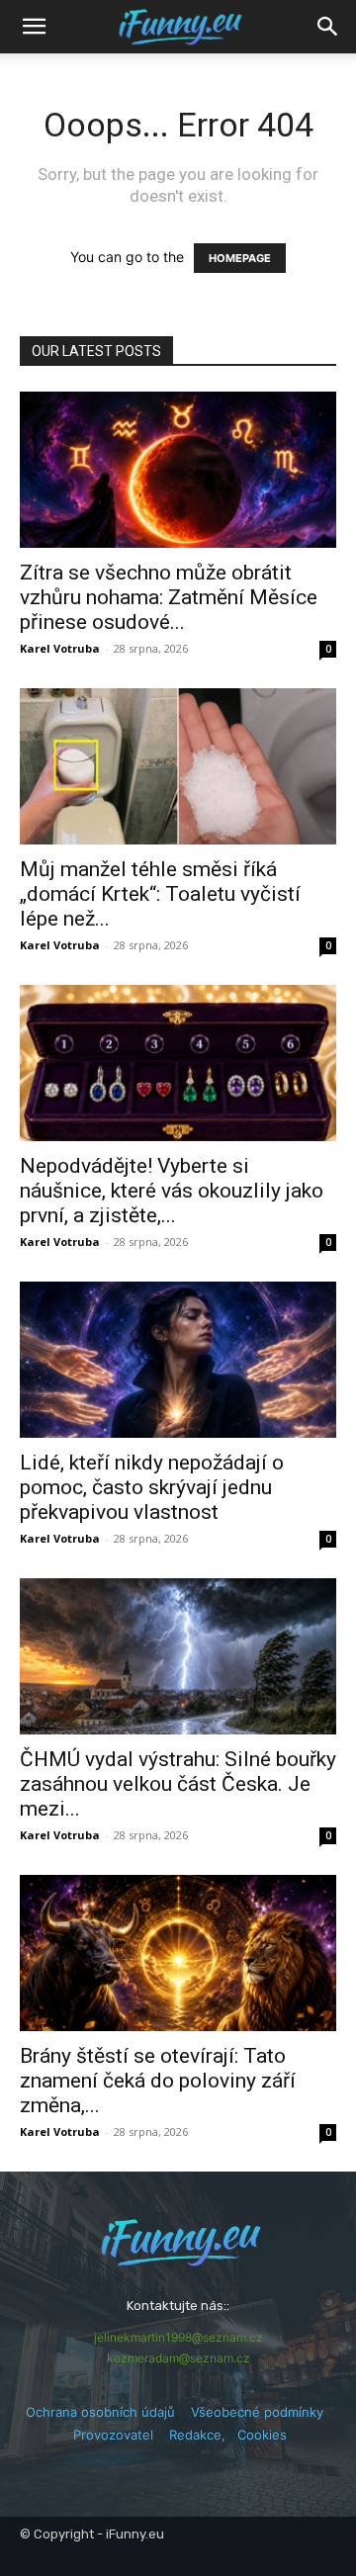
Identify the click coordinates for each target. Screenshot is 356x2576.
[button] (328, 27)
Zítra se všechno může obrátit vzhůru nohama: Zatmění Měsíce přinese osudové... (169, 597)
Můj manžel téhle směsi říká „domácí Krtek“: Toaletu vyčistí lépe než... (160, 894)
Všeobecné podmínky (257, 2412)
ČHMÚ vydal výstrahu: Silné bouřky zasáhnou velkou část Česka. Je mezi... (178, 1784)
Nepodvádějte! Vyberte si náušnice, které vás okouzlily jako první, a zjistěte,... (172, 1191)
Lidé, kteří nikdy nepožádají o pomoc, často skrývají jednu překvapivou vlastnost (152, 1487)
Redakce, (203, 2435)
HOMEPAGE (240, 258)
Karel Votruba (60, 648)
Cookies (262, 2435)
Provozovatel (113, 2435)
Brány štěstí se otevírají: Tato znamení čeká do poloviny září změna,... (158, 2081)
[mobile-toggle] (34, 27)
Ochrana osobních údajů (100, 2412)
